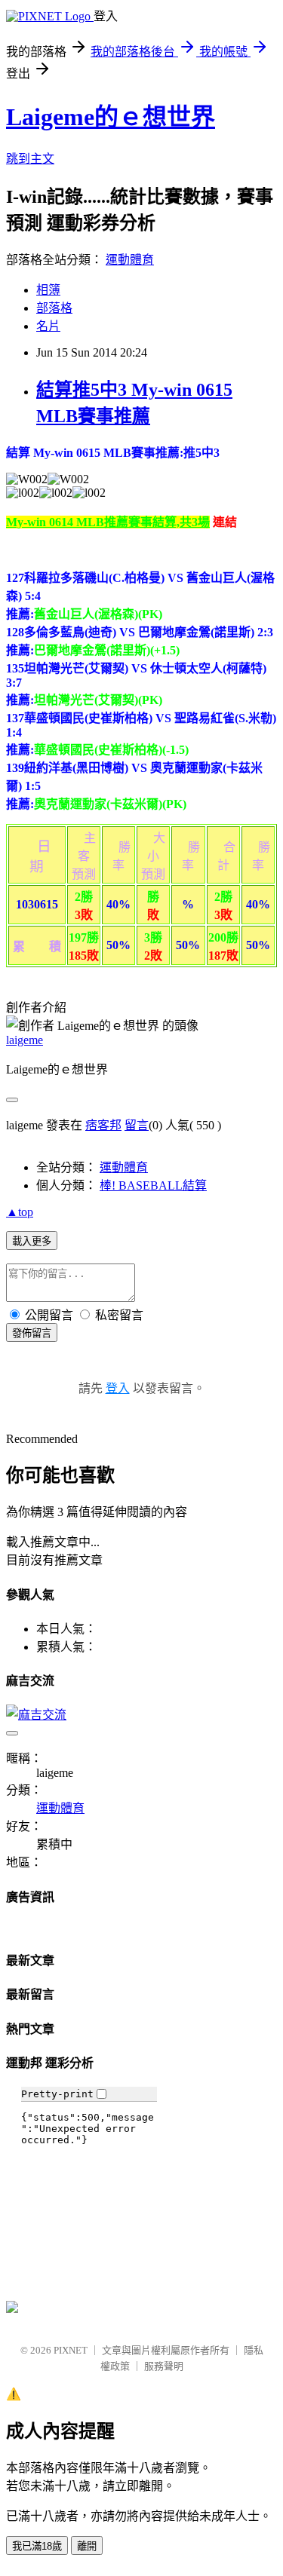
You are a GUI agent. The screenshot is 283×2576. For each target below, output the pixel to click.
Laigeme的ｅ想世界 (111, 117)
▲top (20, 1212)
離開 (87, 2546)
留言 (137, 1125)
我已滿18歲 (37, 2546)
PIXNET (71, 2350)
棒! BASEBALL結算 (153, 1185)
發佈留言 (32, 1333)
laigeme (25, 1040)
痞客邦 (103, 1125)
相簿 (48, 290)
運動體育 (130, 260)
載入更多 (32, 1241)
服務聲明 (164, 2366)
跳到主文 (30, 159)
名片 (48, 326)
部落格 (54, 308)
